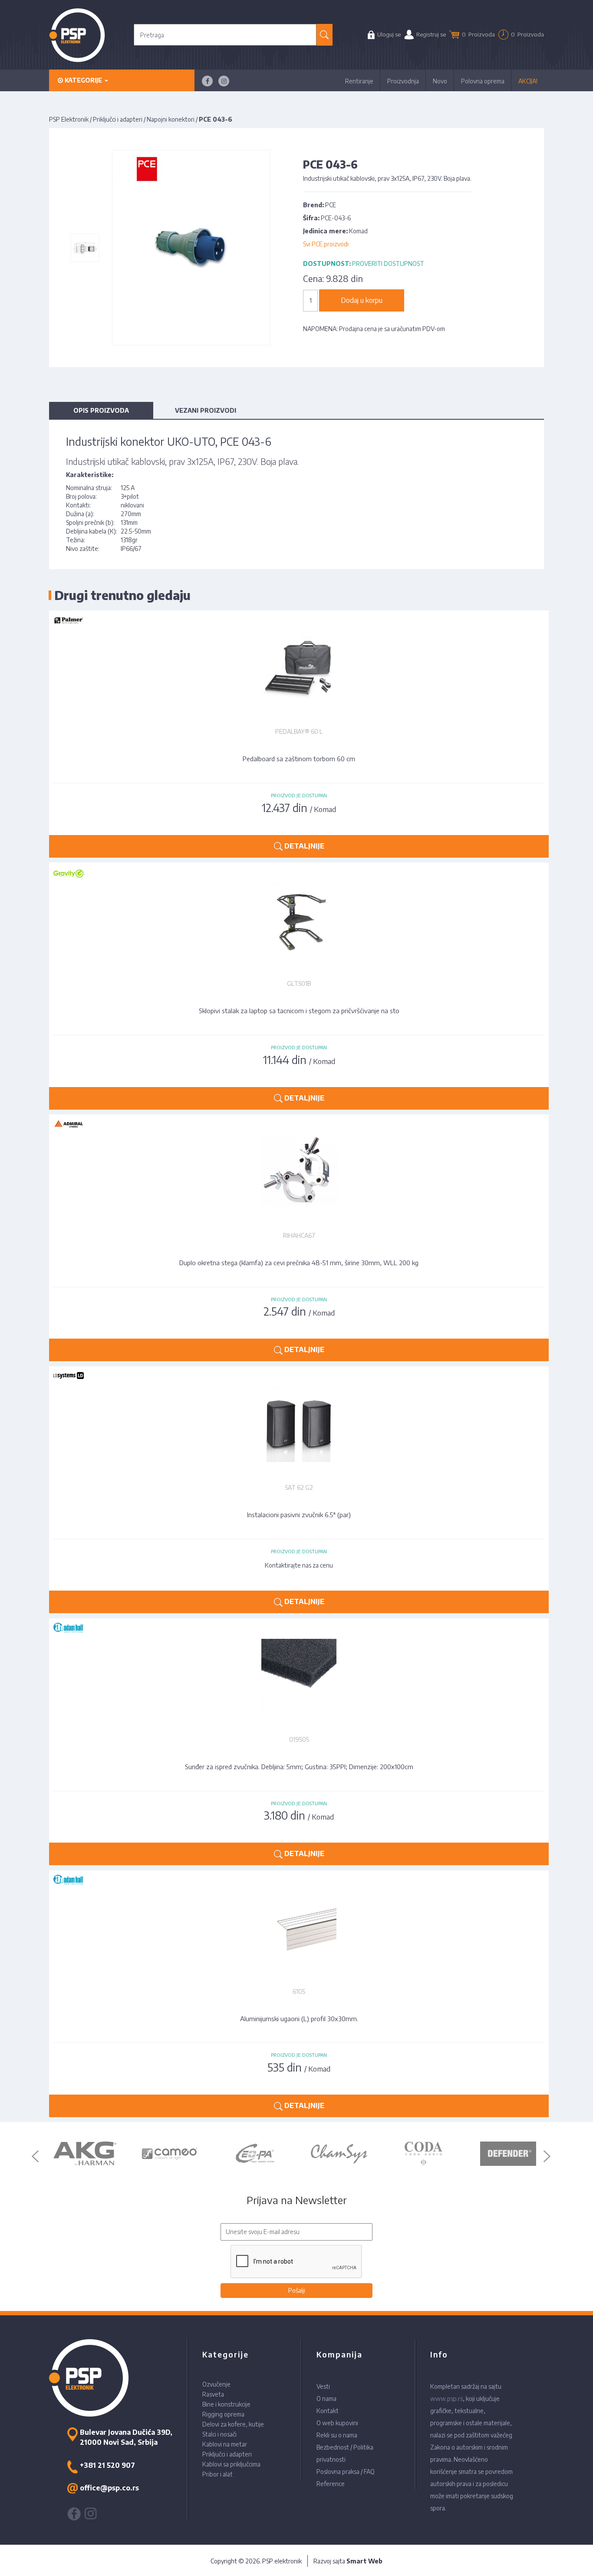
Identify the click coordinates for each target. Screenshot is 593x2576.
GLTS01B (299, 983)
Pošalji (297, 2290)
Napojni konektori (171, 119)
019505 (299, 1739)
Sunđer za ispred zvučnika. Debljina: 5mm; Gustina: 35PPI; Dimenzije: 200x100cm (299, 1767)
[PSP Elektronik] (77, 35)
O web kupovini (337, 2423)
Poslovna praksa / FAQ (346, 2472)
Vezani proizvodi (206, 410)
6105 (299, 1991)
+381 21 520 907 (107, 2465)
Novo (440, 81)
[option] (85, 2154)
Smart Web (364, 2561)
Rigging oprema (223, 2414)
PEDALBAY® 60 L (299, 731)
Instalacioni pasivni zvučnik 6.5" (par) (299, 1515)
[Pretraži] (325, 35)
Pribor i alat (217, 2474)
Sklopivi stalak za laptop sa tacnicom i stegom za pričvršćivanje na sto (299, 1011)
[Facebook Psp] (207, 81)
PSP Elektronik (69, 119)
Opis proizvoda (101, 410)
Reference (331, 2484)
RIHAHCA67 (299, 1235)
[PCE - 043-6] (85, 248)
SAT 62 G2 (299, 1487)
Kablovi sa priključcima (231, 2464)
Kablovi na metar (225, 2444)
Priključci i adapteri (118, 119)
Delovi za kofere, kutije (233, 2424)
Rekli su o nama (337, 2435)
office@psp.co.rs (109, 2488)
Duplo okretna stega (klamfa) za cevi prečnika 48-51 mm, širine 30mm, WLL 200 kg (299, 1263)
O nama (326, 2399)
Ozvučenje (216, 2384)
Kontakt (328, 2411)
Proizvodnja (403, 81)
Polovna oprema (483, 81)
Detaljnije (303, 846)
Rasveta (213, 2394)
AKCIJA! (528, 81)
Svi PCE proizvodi (326, 244)
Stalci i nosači (219, 2434)
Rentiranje (359, 81)
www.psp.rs (446, 2399)
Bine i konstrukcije (226, 2404)
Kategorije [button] (83, 80)
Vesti (323, 2386)
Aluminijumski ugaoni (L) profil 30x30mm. (299, 2019)
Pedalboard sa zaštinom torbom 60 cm (299, 759)
